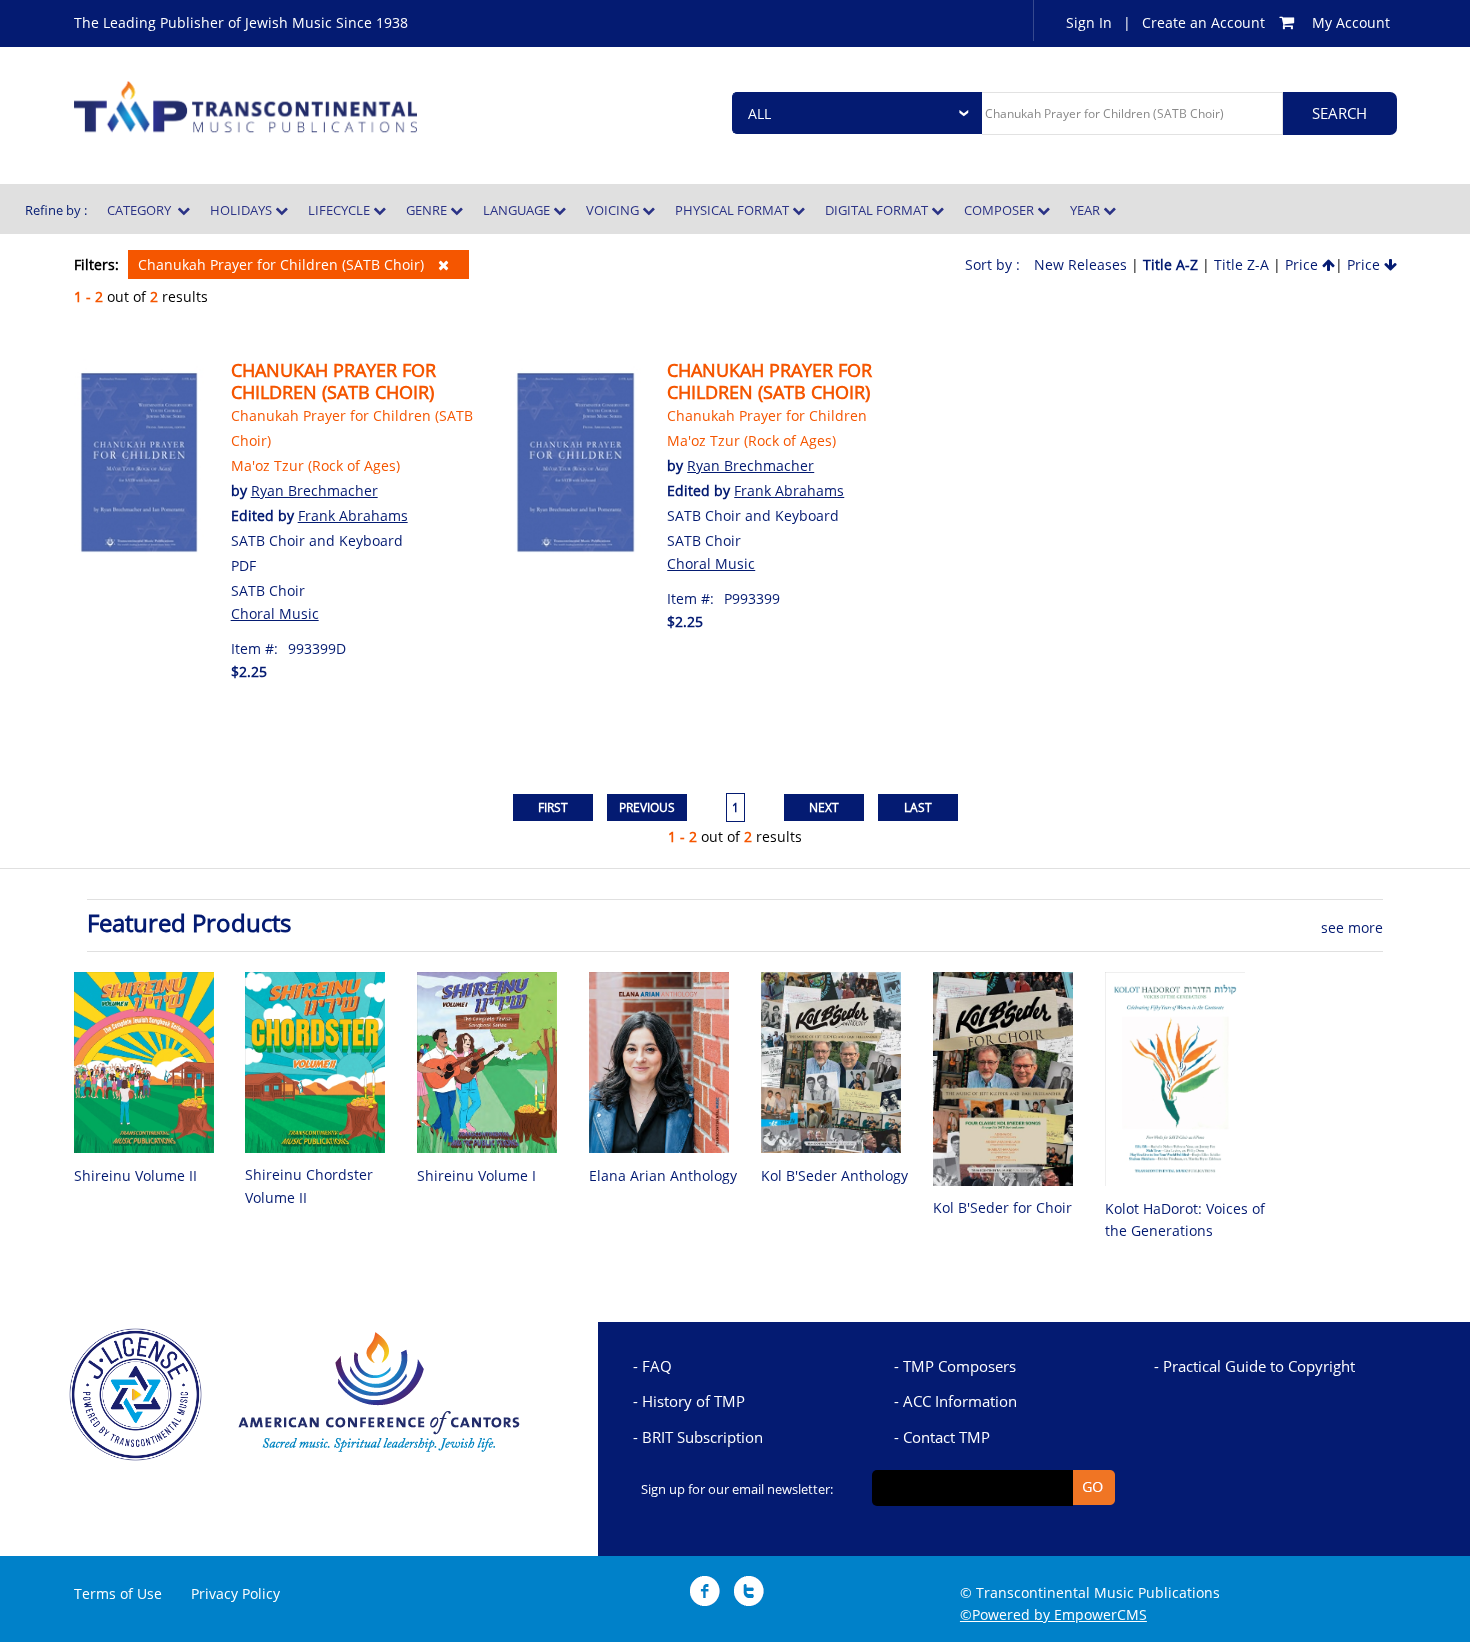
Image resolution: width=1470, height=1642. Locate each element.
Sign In (1089, 22)
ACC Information (960, 1401)
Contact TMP (946, 1437)
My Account (1351, 22)
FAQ (657, 1366)
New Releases (1080, 264)
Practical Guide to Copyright (1259, 1366)
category (142, 210)
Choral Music (275, 613)
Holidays (242, 210)
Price (1303, 264)
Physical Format (733, 210)
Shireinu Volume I (476, 1175)
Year (1086, 210)
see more (1352, 927)
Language (518, 210)
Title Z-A (1241, 264)
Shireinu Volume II (135, 1175)
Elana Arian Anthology (663, 1175)
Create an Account (1203, 22)
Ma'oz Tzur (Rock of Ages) (315, 465)
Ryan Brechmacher (314, 490)
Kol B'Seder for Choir (1002, 1207)
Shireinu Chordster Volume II (309, 1185)
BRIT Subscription (702, 1437)
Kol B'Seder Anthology (834, 1175)
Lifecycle (340, 210)
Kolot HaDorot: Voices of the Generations (1185, 1219)
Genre (428, 210)
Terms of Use (118, 1593)
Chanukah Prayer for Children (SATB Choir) (283, 264)
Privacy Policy (235, 1593)
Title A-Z (1170, 264)
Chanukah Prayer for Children (767, 415)
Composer (1000, 210)
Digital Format (878, 210)
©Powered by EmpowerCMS (1053, 1614)
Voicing (614, 210)
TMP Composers (959, 1366)
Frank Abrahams (353, 515)
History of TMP (693, 1401)
